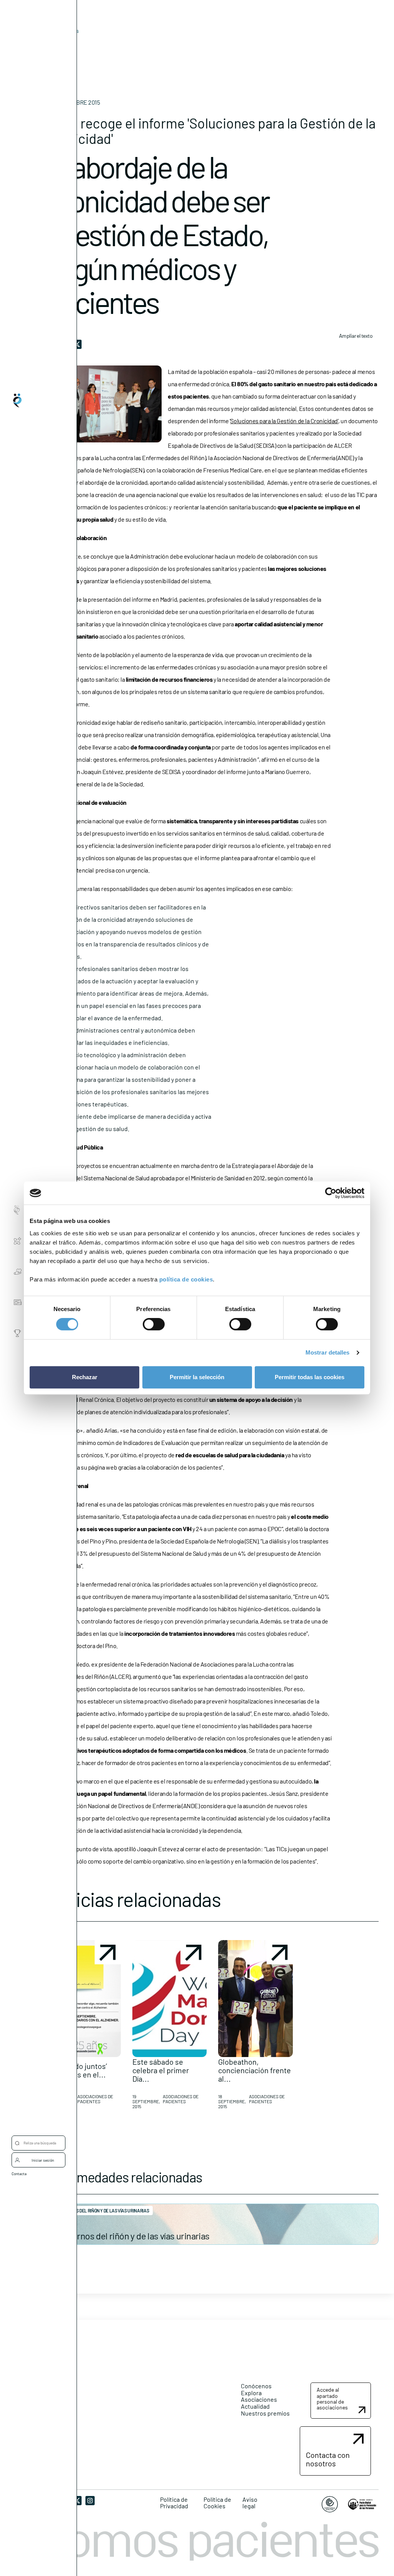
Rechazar (85, 1377)
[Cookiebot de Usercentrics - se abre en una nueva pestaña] (331, 1193)
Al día (53, 43)
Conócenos (256, 2386)
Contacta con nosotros (328, 2459)
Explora (251, 2393)
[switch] (154, 1324)
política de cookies (186, 1279)
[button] (83, 2028)
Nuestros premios (265, 2413)
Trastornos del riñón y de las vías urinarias (131, 2236)
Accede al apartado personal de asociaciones (332, 2398)
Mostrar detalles (328, 1352)
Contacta (19, 2174)
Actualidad (255, 2406)
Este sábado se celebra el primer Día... (161, 2070)
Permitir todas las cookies (310, 1377)
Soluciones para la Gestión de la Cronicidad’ (284, 421)
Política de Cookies (217, 2503)
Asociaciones (259, 2399)
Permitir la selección (197, 1377)
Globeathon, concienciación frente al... (255, 2070)
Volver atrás (65, 31)
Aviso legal (250, 2503)
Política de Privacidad (174, 2503)
